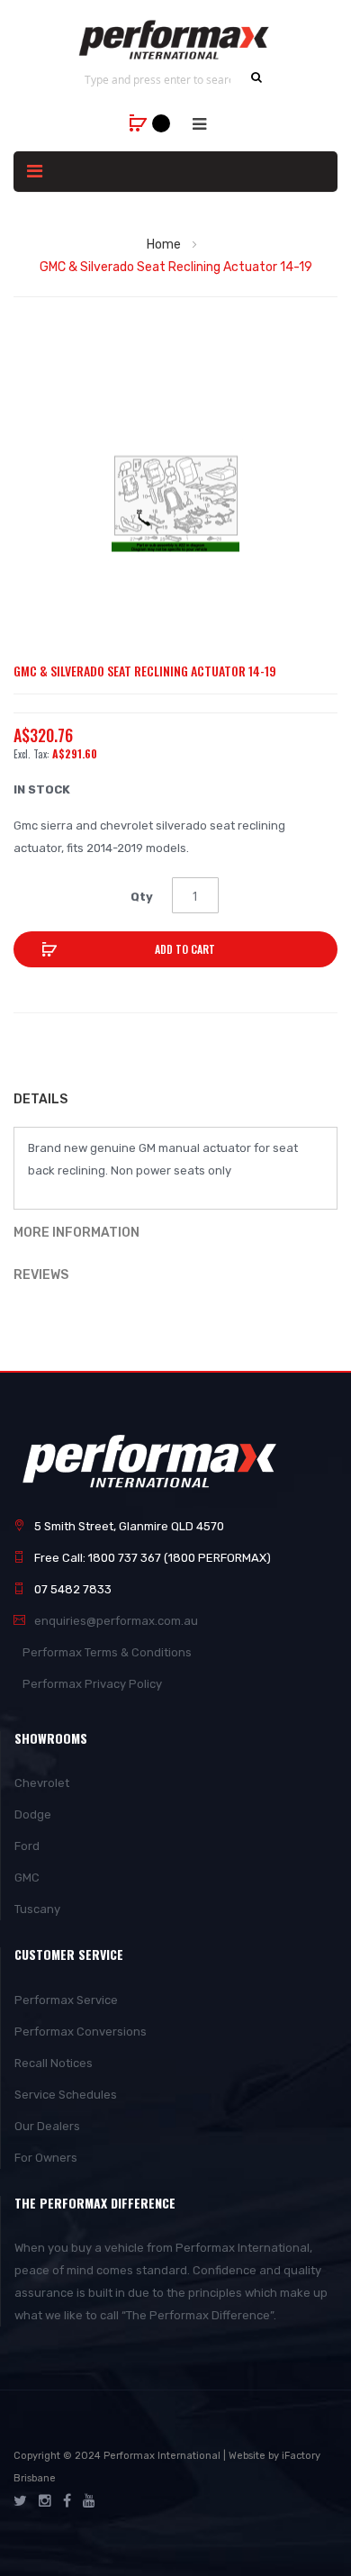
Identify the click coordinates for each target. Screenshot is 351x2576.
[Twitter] (20, 2501)
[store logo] (175, 40)
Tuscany (37, 1909)
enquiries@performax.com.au (116, 1621)
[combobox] (157, 79)
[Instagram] (45, 2501)
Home (164, 245)
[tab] (175, 1102)
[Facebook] (67, 2501)
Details (40, 1099)
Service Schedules (66, 2095)
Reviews (41, 1275)
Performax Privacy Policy (92, 1684)
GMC (27, 1878)
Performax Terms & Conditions (107, 1652)
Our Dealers (47, 2126)
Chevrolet (42, 1783)
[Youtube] (89, 2501)
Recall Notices (54, 2063)
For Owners (46, 2158)
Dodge (33, 1814)
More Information (76, 1233)
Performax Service (66, 2000)
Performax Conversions (81, 2032)
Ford (27, 1846)
